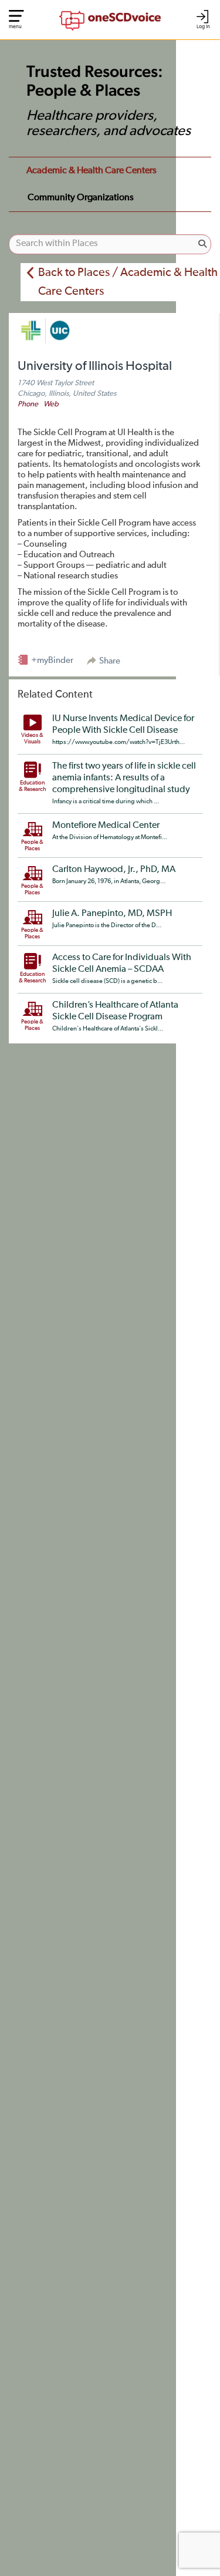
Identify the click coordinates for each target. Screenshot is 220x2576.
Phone (28, 404)
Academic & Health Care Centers (92, 171)
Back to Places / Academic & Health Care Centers (128, 282)
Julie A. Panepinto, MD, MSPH (112, 914)
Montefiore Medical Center (106, 826)
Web (51, 404)
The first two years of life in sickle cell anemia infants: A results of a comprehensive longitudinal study (124, 778)
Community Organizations (81, 198)
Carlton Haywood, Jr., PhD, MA (114, 870)
